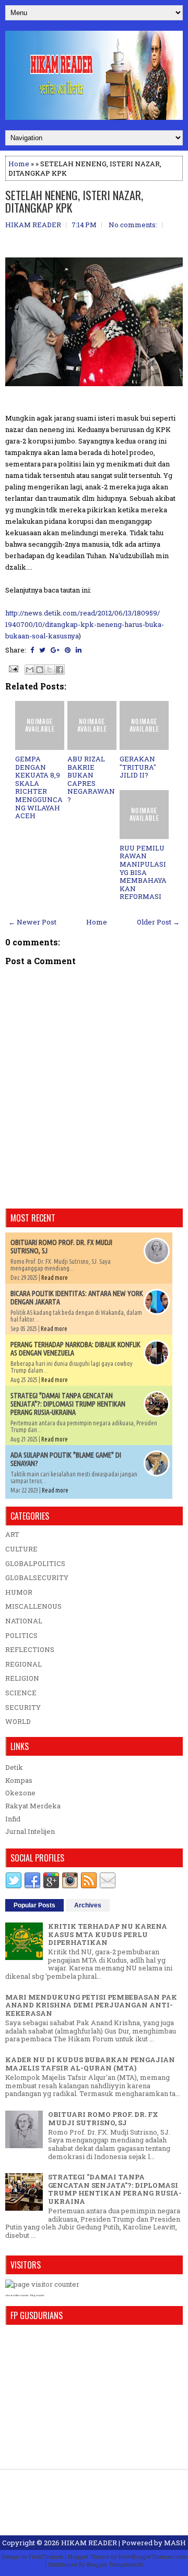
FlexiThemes (46, 2556)
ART (12, 1534)
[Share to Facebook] (60, 670)
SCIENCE (21, 1693)
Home (19, 164)
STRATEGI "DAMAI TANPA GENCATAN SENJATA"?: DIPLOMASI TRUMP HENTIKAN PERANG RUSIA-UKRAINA (68, 1404)
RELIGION (22, 1678)
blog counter (37, 2295)
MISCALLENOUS (33, 1606)
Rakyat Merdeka (33, 1806)
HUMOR (19, 1592)
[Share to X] (50, 670)
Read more (55, 1278)
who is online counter (17, 2295)
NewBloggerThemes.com (153, 2556)
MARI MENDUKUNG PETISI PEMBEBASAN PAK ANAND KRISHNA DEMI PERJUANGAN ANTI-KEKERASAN (91, 2005)
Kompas (19, 1780)
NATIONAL (24, 1621)
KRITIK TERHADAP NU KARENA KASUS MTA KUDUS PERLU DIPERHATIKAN (108, 1934)
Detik (14, 1767)
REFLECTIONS (30, 1649)
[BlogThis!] (40, 670)
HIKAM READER (89, 2543)
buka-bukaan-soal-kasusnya (85, 624)
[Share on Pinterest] (68, 650)
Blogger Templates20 (115, 2564)
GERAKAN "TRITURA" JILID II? (138, 767)
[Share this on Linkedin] (79, 650)
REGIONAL (23, 1664)
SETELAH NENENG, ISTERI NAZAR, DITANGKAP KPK (74, 201)
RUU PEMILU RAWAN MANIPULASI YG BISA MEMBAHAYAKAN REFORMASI (143, 872)
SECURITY (23, 1707)
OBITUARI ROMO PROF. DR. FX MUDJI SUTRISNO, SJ (103, 2118)
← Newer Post (32, 922)
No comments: (133, 225)
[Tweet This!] (42, 650)
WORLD (18, 1721)
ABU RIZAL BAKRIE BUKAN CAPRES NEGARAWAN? (91, 779)
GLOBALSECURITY (37, 1577)
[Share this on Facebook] (32, 650)
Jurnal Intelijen (30, 1831)
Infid (13, 1819)
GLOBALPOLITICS (35, 1563)
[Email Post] (13, 668)
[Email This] (30, 670)
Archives (88, 1905)
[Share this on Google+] (55, 650)
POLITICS (21, 1635)
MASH (175, 2543)
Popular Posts (34, 1905)
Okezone (20, 1793)
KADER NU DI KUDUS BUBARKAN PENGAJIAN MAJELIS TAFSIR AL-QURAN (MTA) (90, 2064)
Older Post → (158, 922)
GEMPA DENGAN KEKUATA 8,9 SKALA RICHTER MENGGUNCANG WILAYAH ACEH (39, 787)
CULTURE (21, 1549)
